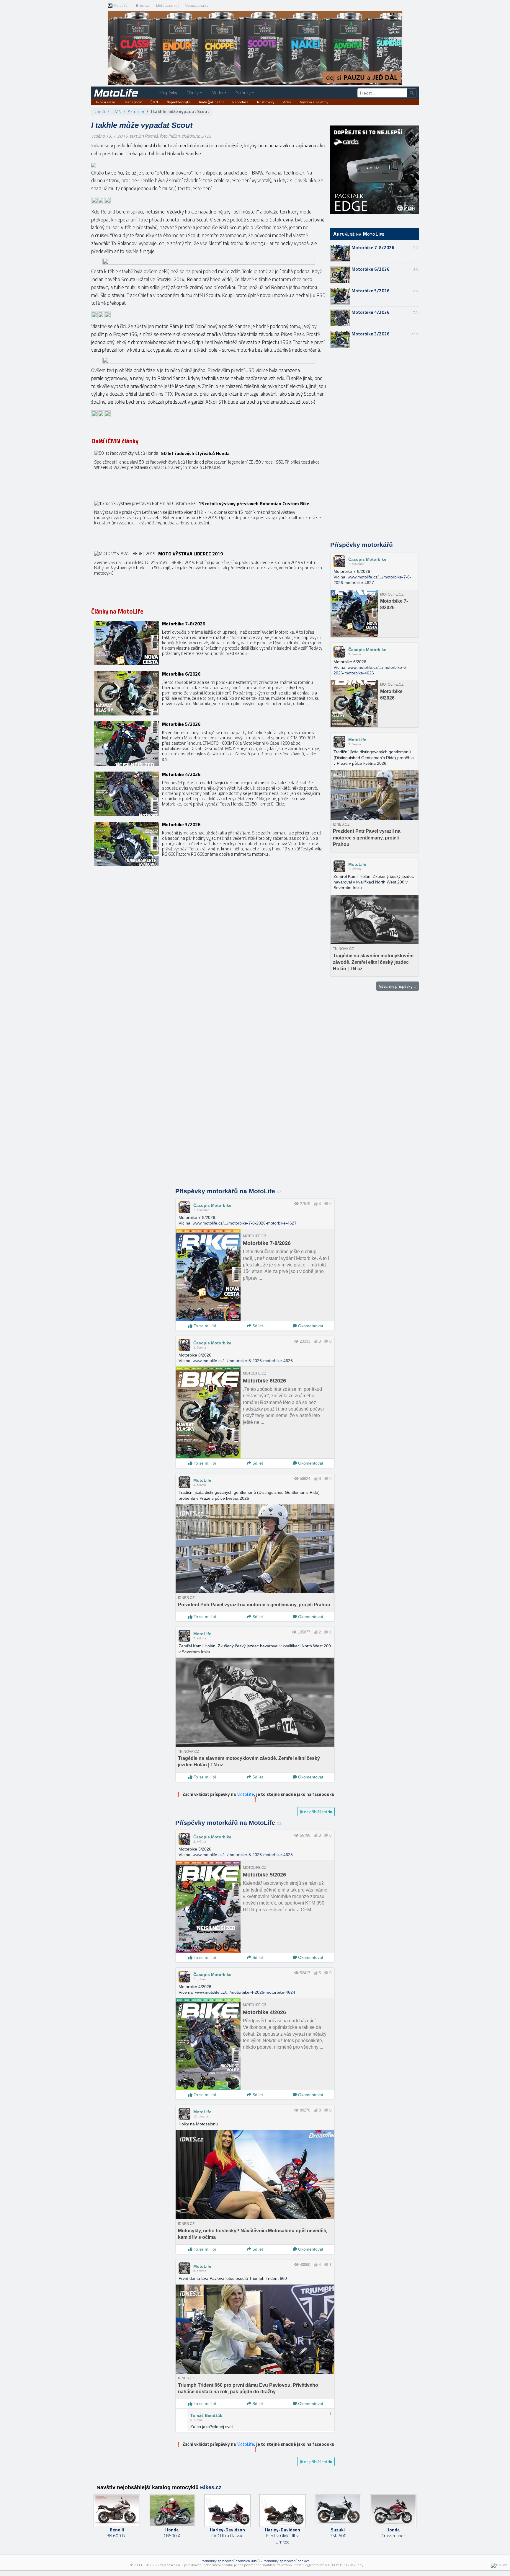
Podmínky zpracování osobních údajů (230, 2561)
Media (217, 93)
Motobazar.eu (167, 6)
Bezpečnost (133, 102)
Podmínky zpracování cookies (286, 2561)
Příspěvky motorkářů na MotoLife (229, 1191)
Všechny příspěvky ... (398, 986)
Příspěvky (168, 93)
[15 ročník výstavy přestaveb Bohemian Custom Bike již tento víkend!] (209, 523)
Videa (287, 102)
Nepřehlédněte (178, 102)
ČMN (154, 102)
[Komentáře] (326, 1204)
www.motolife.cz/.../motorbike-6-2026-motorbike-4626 (243, 1361)
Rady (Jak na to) (211, 102)
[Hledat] (412, 93)
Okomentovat (310, 1326)
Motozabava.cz (197, 6)
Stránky (243, 93)
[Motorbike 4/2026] (209, 794)
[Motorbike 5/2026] (209, 744)
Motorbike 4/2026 (371, 312)
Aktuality (136, 111)
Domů (99, 111)
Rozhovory (266, 102)
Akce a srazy (105, 102)
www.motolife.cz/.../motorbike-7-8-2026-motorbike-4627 (245, 1223)
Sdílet (257, 1326)
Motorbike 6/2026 (371, 269)
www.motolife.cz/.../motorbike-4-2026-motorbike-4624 (245, 1992)
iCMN (116, 111)
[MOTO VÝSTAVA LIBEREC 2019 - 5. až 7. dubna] (209, 573)
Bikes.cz (142, 6)
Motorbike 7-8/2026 (373, 248)
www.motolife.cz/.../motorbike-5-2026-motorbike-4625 (243, 1855)
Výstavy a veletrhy (314, 102)
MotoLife (120, 6)
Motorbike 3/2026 (371, 334)
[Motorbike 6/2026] (209, 693)
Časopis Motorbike (367, 559)
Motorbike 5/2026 (371, 291)
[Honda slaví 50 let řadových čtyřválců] (209, 473)
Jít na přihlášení (314, 1812)
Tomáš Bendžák (206, 2415)
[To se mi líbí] (316, 1204)
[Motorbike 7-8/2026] (209, 643)
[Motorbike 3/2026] (209, 844)
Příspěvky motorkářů (362, 545)
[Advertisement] (375, 445)
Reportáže (240, 102)
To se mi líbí (204, 1326)
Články (193, 93)
